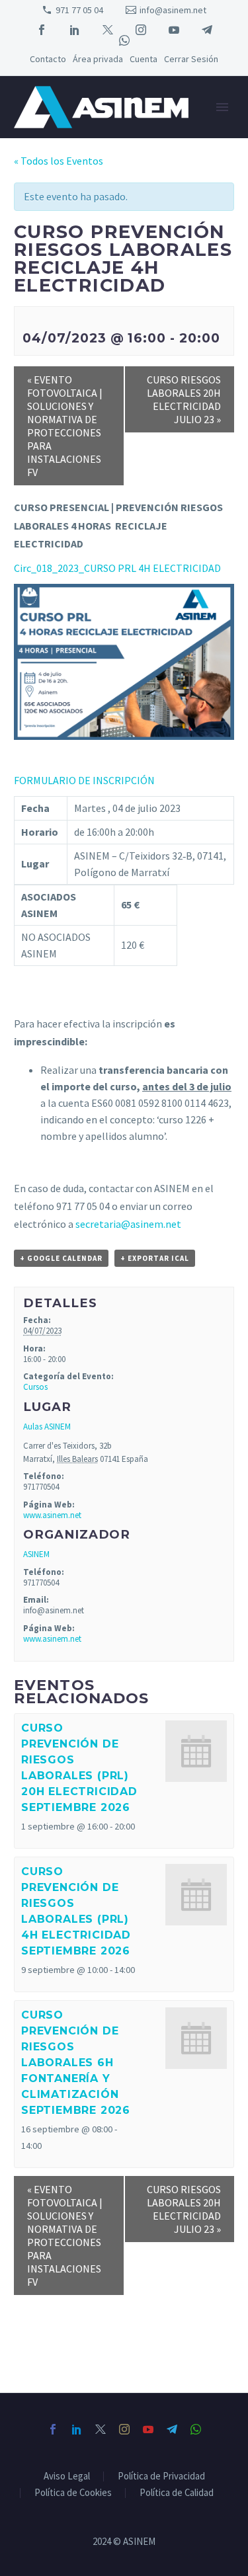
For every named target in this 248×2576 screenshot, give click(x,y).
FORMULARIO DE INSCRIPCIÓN (84, 780)
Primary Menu (222, 107)
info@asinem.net (173, 10)
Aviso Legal (67, 2476)
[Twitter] (108, 30)
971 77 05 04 (79, 10)
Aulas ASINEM (47, 1427)
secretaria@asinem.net (128, 1224)
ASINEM (36, 1554)
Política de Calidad (177, 2493)
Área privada (98, 59)
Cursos (35, 1387)
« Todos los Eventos (59, 161)
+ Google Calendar (61, 1258)
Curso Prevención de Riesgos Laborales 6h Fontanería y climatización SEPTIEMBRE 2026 (76, 2063)
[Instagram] (141, 30)
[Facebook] (42, 30)
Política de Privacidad (161, 2476)
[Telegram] (207, 30)
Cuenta (144, 59)
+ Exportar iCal (155, 1258)
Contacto (48, 59)
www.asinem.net (52, 1515)
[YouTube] (174, 30)
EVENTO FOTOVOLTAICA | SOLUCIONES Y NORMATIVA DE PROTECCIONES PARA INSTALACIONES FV (65, 426)
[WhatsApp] (124, 40)
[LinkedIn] (75, 30)
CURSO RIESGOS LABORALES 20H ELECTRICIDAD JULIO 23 (184, 399)
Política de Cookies (73, 2493)
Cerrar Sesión (191, 59)
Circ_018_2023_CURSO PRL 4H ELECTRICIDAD (117, 568)
